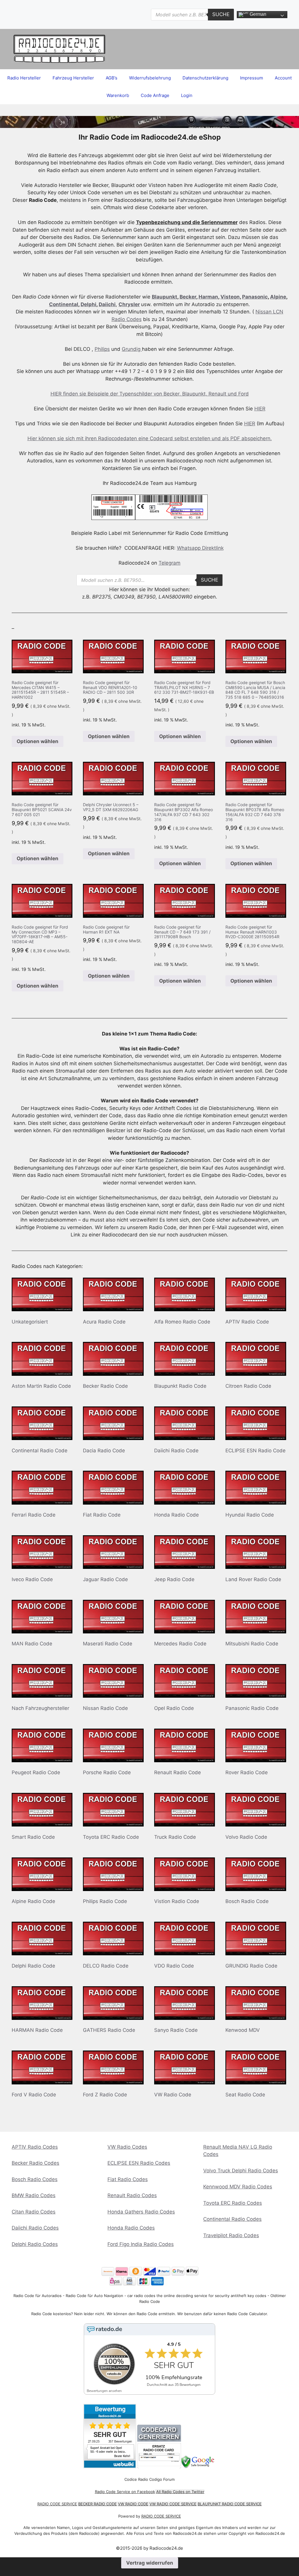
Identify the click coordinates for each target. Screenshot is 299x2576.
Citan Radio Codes (34, 2212)
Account (283, 78)
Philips (102, 349)
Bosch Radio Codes (35, 2179)
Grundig (132, 349)
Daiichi (107, 304)
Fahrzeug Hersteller (73, 78)
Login (187, 95)
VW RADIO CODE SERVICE (173, 2504)
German (257, 14)
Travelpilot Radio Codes (231, 2235)
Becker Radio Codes (35, 2163)
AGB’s (112, 78)
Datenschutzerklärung (205, 78)
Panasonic (255, 297)
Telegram (170, 563)
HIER (260, 409)
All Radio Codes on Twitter (180, 2492)
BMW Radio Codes (34, 2195)
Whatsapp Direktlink (200, 548)
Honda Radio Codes (131, 2228)
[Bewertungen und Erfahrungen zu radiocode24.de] (110, 2467)
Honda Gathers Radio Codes (141, 2212)
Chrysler (129, 304)
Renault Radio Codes (132, 2195)
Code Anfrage (155, 95)
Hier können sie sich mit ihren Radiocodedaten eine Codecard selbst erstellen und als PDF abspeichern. (150, 438)
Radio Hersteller (24, 78)
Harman (208, 297)
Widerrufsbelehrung (150, 78)
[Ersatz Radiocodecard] (159, 2467)
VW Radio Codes (127, 2147)
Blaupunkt (165, 297)
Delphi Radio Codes (35, 2244)
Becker (188, 297)
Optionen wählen (38, 741)
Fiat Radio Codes (128, 2179)
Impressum (252, 78)
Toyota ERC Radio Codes (233, 2203)
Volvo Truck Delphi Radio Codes (241, 2171)
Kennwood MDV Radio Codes (238, 2187)
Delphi (88, 304)
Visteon (230, 297)
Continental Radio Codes (232, 2219)
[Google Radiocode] (198, 2467)
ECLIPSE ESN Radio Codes (139, 2163)
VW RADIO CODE (133, 2504)
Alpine (278, 297)
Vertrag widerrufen (150, 2563)
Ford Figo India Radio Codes (141, 2244)
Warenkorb (118, 95)
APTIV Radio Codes (35, 2147)
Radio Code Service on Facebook (125, 2492)
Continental (64, 304)
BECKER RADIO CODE (98, 2504)
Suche (221, 14)
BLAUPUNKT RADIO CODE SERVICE (230, 2504)
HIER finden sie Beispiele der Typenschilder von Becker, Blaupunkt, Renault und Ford (150, 394)
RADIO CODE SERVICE (57, 2504)
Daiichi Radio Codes (35, 2228)
